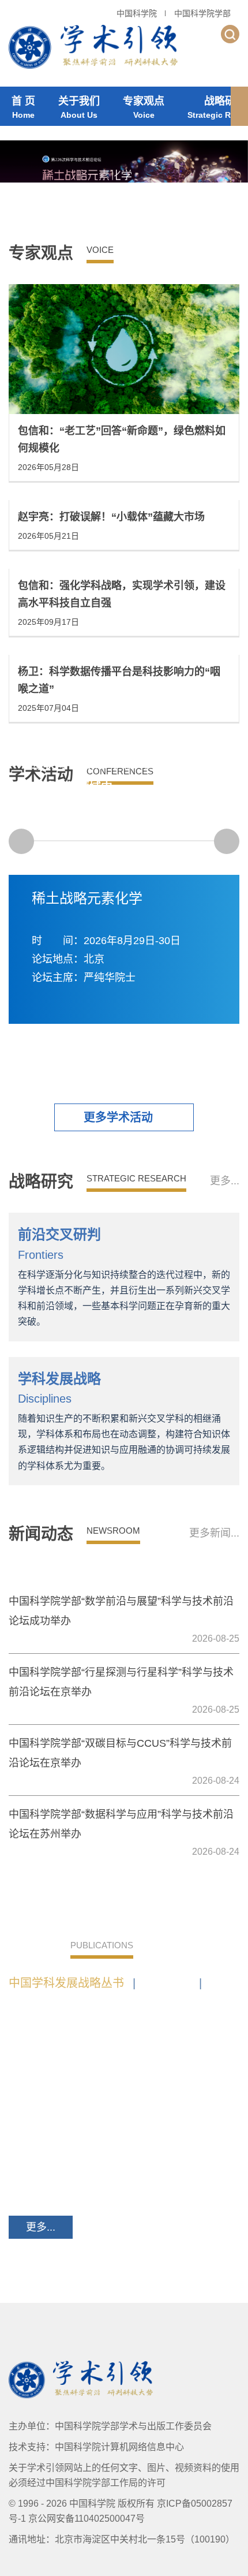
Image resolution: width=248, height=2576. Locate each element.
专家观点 (144, 107)
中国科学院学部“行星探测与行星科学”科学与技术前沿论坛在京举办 (121, 1682)
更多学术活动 (118, 1117)
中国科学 (173, 1983)
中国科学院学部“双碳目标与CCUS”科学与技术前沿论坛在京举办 (120, 1753)
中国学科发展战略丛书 (72, 1983)
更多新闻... (214, 1533)
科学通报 (32, 2001)
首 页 (23, 107)
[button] (239, 106)
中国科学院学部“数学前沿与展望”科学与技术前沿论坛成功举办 (121, 1611)
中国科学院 (137, 13)
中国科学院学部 (202, 13)
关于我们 (79, 107)
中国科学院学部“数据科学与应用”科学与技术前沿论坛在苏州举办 (121, 1824)
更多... (225, 1181)
